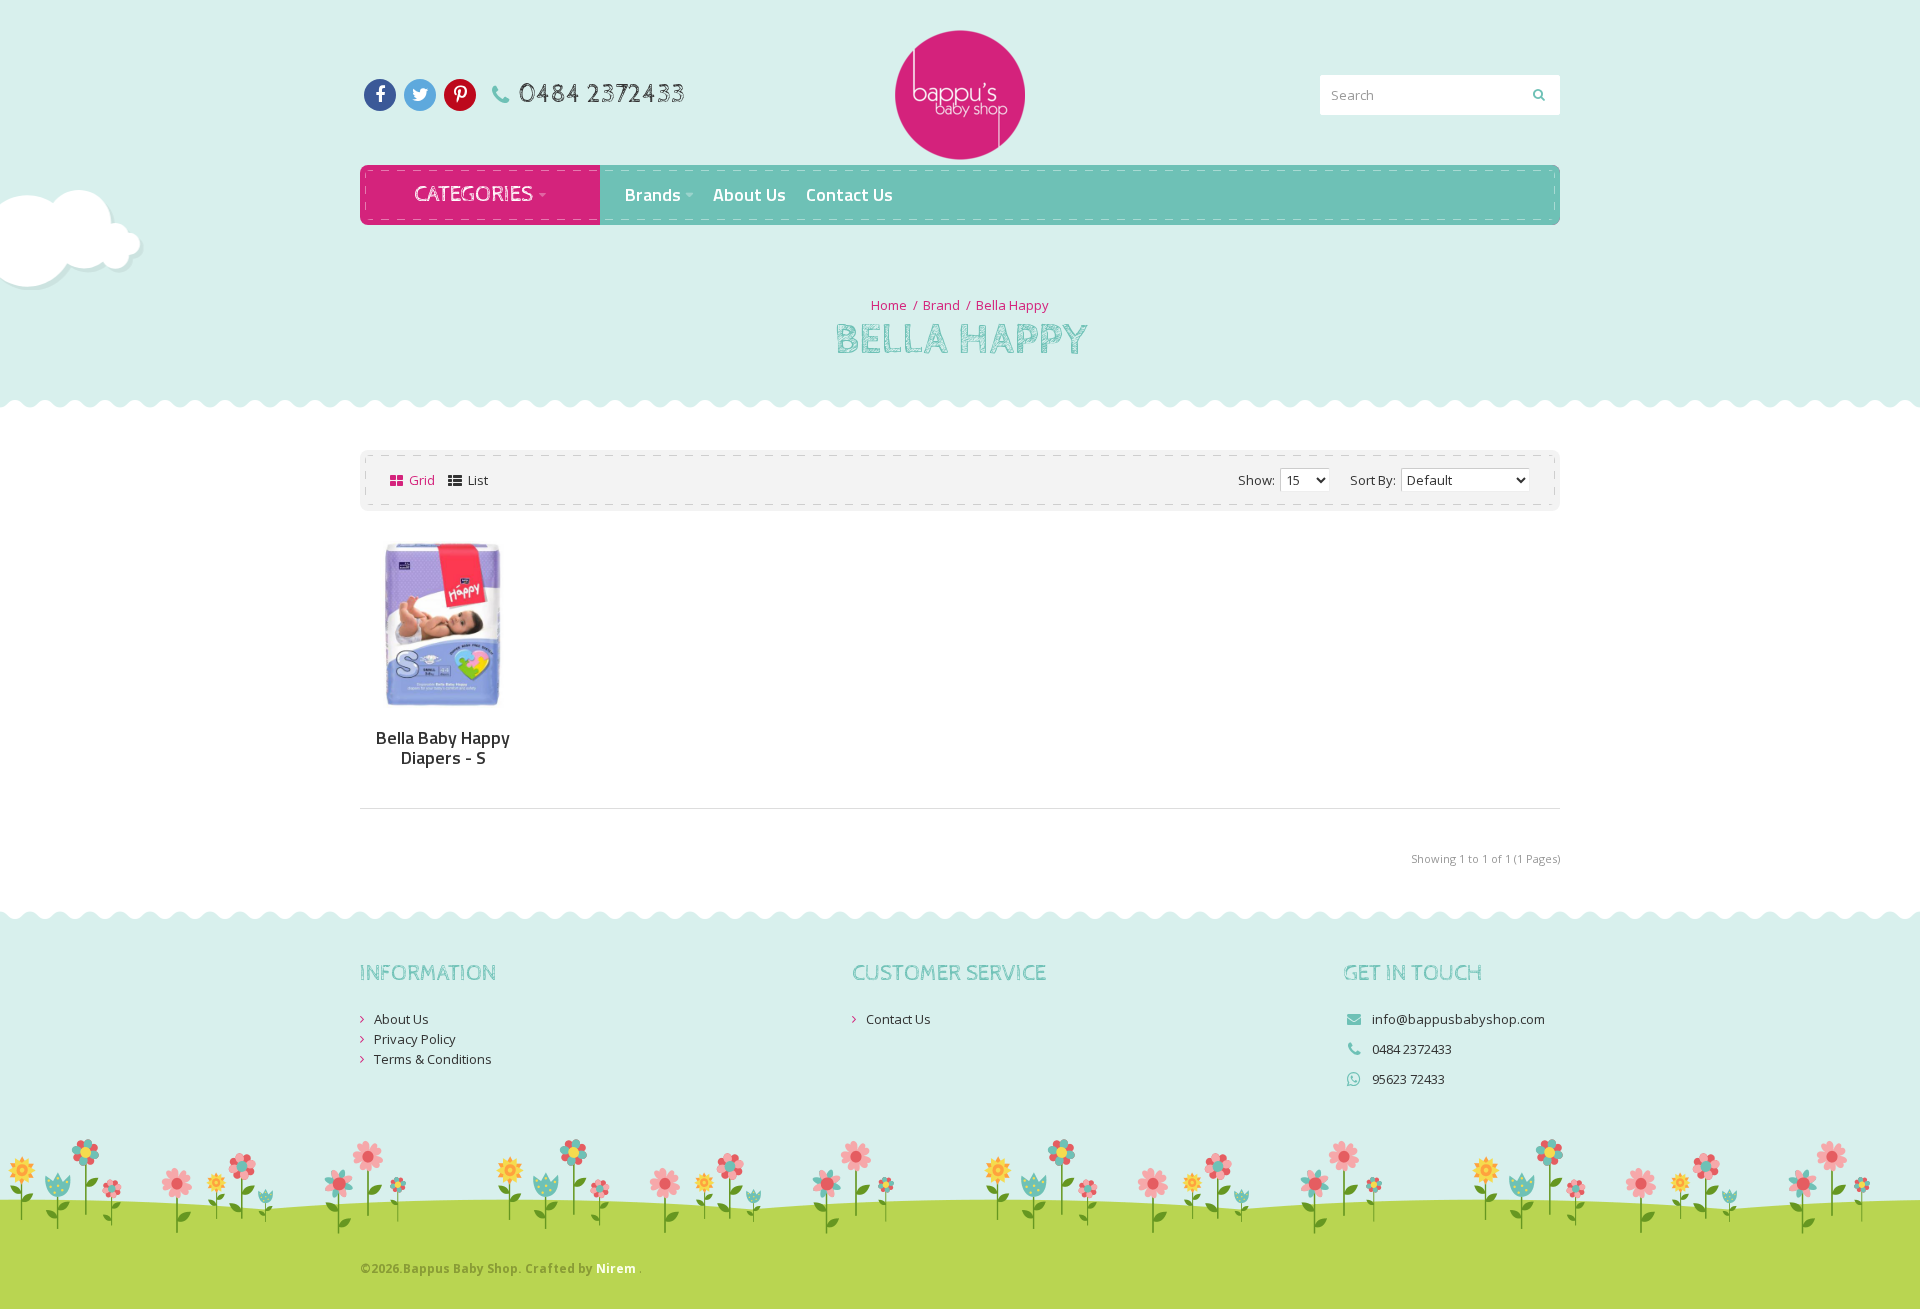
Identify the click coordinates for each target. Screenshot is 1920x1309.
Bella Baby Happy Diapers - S (443, 748)
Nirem (616, 1268)
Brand (941, 305)
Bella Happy (1012, 305)
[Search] (1540, 95)
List (476, 480)
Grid (420, 480)
